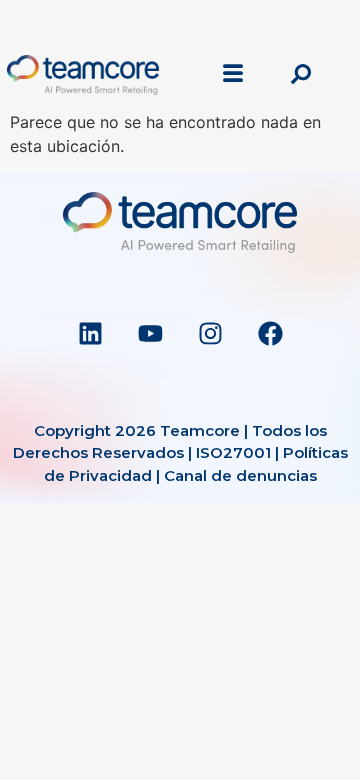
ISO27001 (233, 452)
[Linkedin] (90, 334)
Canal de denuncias (240, 475)
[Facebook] (270, 334)
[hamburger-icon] (233, 75)
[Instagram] (210, 334)
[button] (301, 75)
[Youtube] (150, 334)
